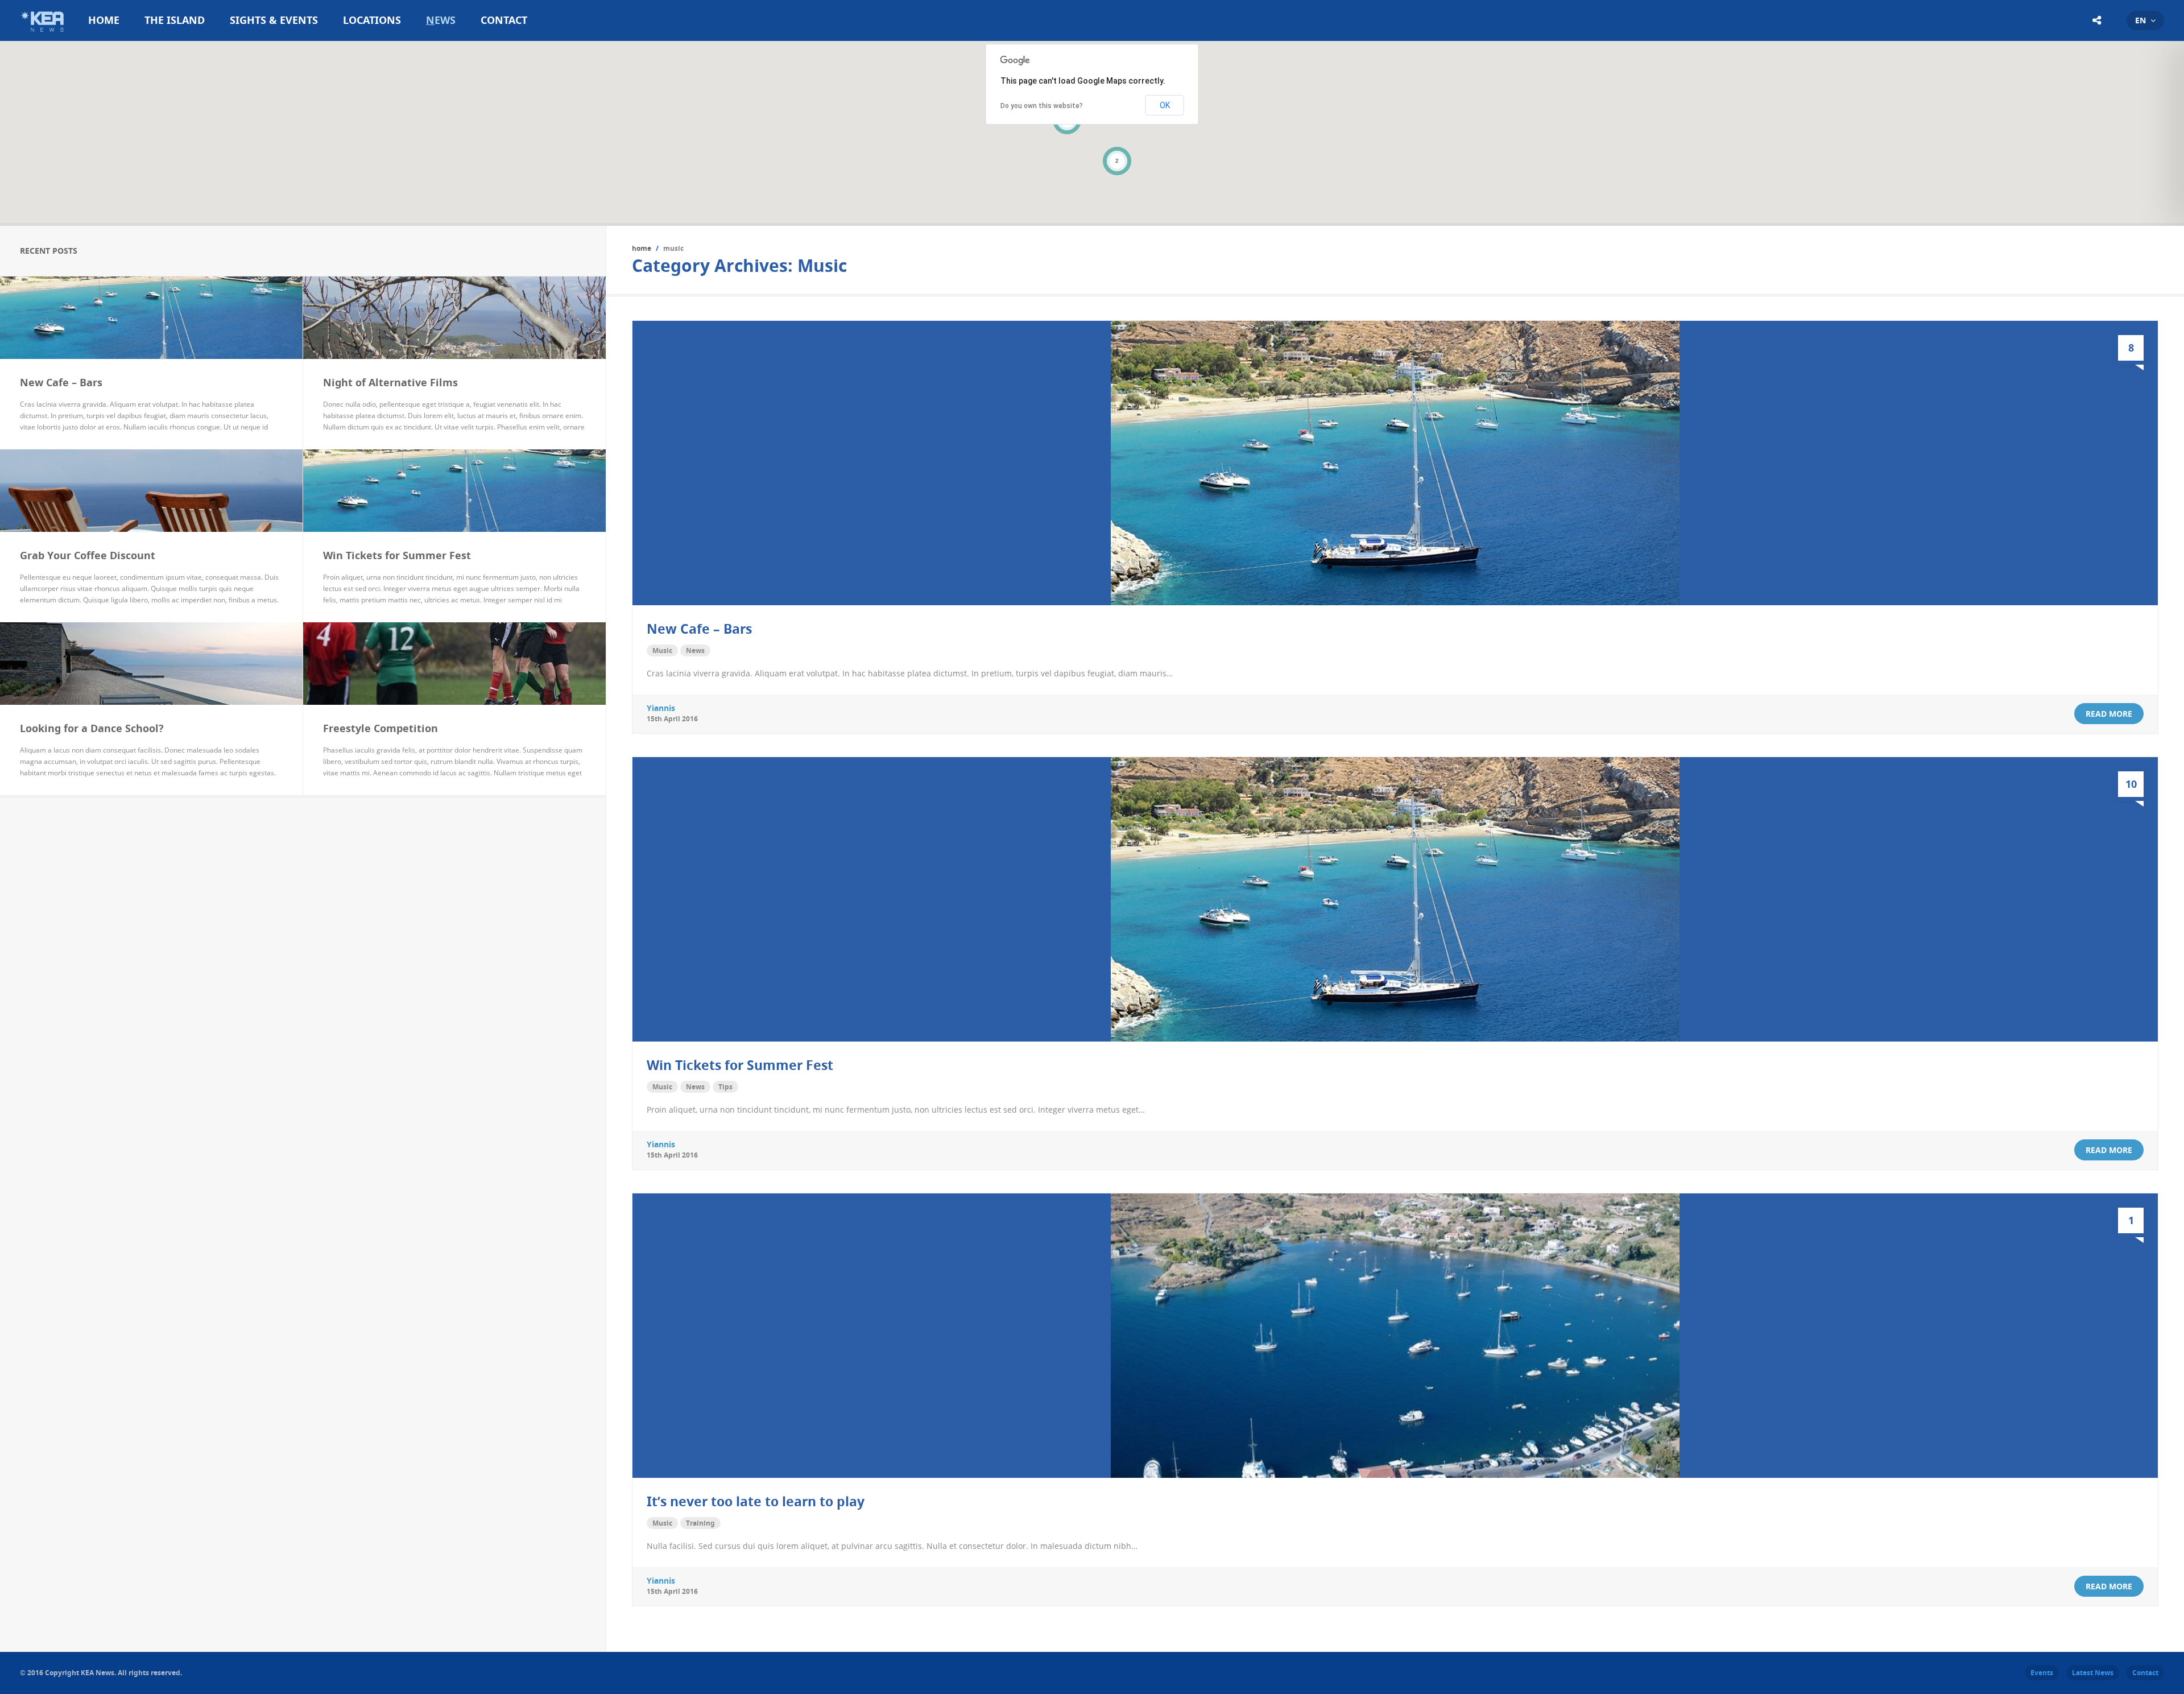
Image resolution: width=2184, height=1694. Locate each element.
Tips (725, 1087)
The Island (175, 20)
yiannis (661, 708)
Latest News (2093, 1673)
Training (700, 1523)
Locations (372, 20)
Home (104, 20)
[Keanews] (44, 34)
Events (2042, 1673)
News (441, 20)
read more (2109, 714)
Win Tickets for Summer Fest (740, 1065)
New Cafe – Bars (699, 629)
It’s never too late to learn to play (756, 1501)
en (2140, 20)
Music (662, 650)
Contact (504, 20)
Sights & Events (274, 20)
